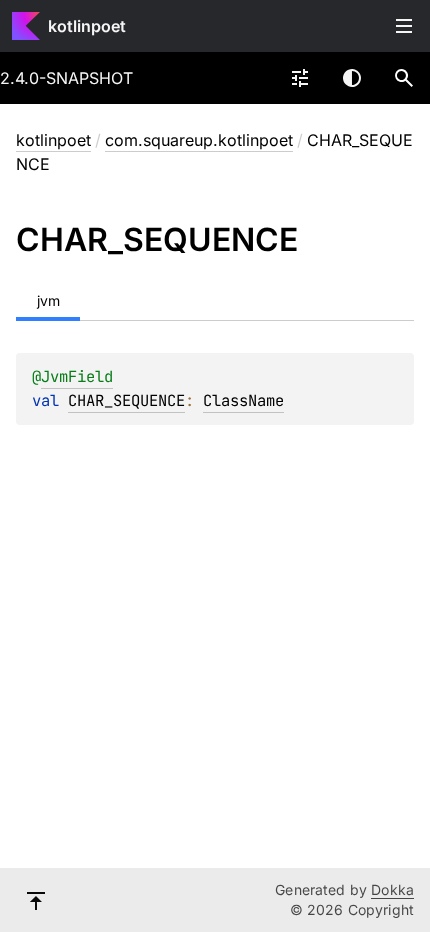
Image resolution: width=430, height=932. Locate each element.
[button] (404, 78)
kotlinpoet (87, 26)
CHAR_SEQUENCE (126, 400)
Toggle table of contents (404, 26)
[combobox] (300, 78)
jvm (48, 300)
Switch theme (352, 78)
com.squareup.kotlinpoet (199, 140)
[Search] (404, 78)
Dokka (392, 889)
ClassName (243, 400)
